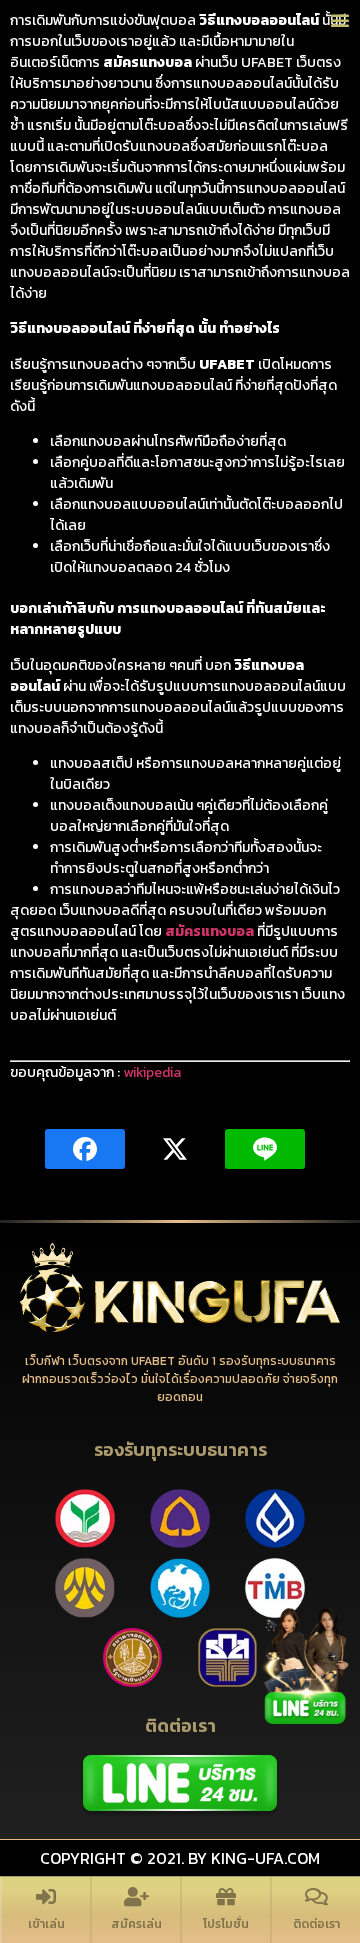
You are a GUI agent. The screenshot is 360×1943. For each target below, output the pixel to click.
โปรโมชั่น (226, 1924)
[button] (340, 20)
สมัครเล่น (136, 1924)
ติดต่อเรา (316, 1924)
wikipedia (152, 1072)
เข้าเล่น (46, 1924)
